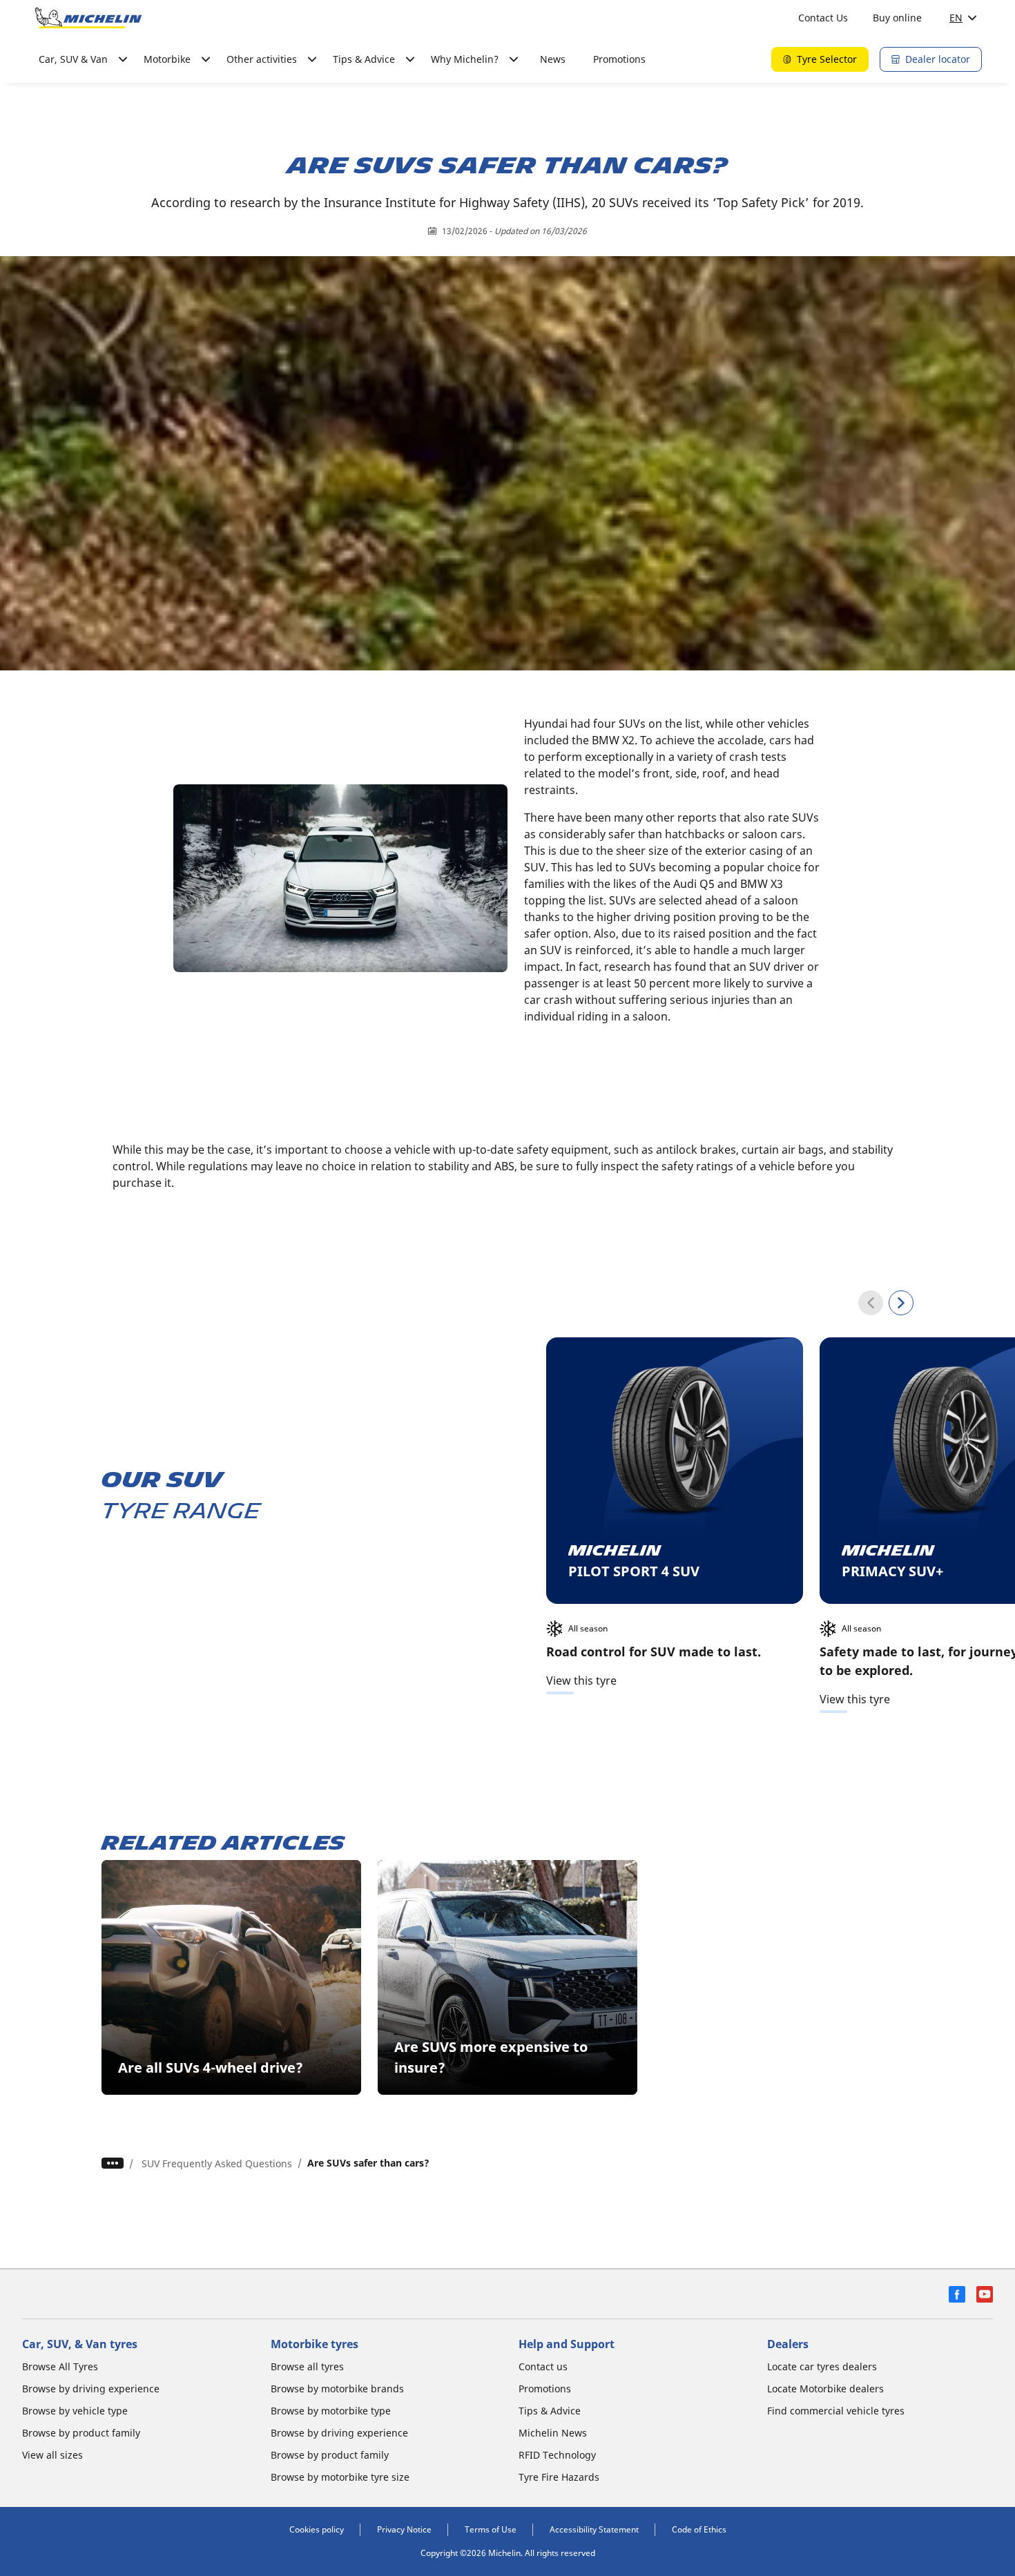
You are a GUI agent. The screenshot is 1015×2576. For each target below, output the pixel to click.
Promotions (619, 59)
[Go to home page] (88, 18)
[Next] (901, 1303)
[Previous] (871, 1303)
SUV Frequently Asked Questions (217, 2163)
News (553, 59)
